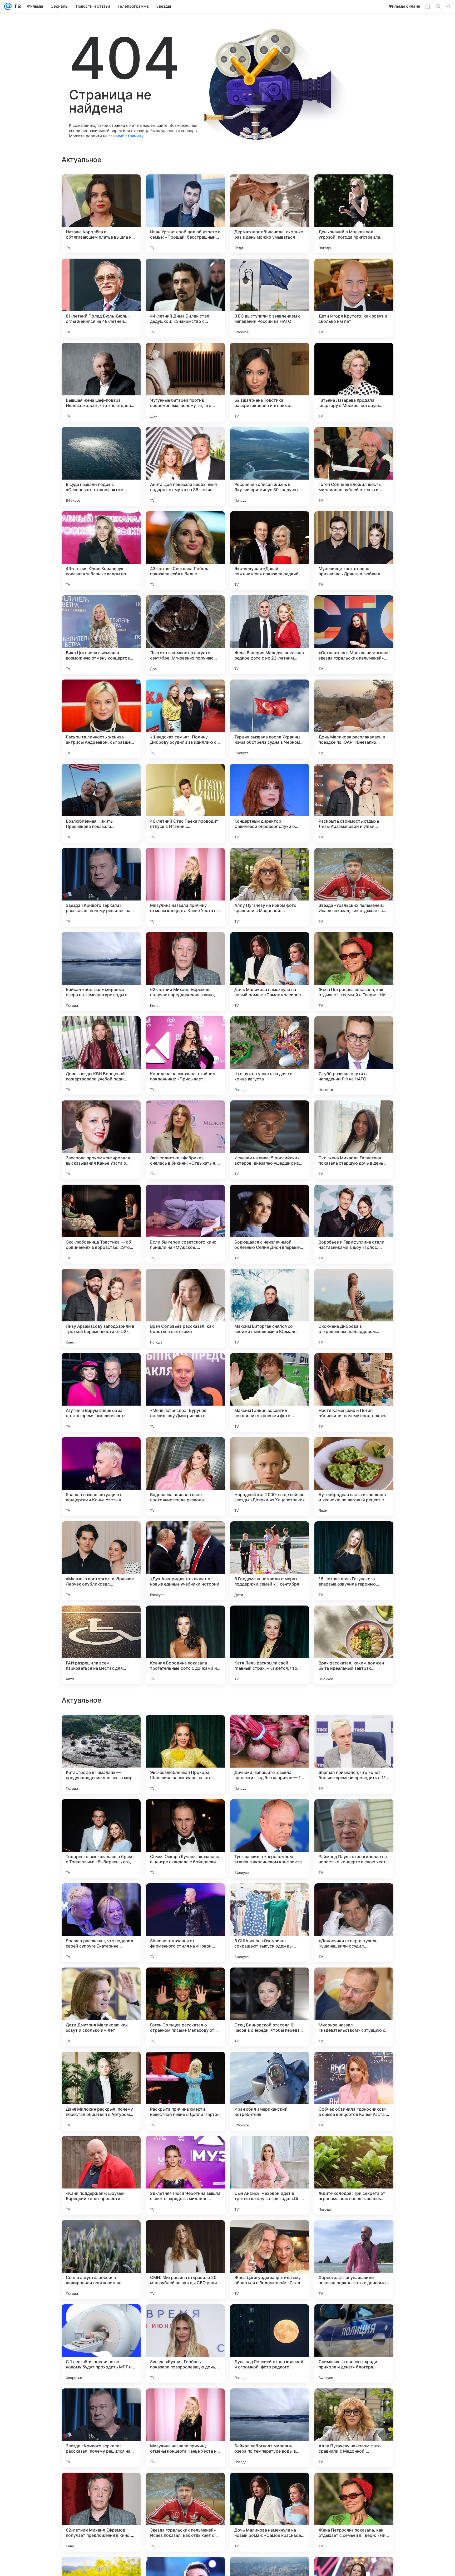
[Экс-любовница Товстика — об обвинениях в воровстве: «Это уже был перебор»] (101, 1224)
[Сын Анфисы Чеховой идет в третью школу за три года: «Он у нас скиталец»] (270, 2512)
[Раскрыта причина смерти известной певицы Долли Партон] (185, 2428)
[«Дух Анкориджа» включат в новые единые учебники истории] (185, 1561)
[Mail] (8, 6)
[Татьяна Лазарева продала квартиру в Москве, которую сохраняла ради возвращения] (354, 382)
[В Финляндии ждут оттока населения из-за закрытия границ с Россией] (270, 1898)
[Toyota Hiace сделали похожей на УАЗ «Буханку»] (185, 1982)
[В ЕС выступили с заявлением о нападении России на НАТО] (270, 298)
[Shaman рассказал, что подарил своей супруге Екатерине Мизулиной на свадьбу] (101, 2260)
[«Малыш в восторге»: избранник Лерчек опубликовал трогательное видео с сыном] (101, 1561)
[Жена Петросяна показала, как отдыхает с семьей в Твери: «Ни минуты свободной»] (354, 972)
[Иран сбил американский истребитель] (270, 2428)
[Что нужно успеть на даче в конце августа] (270, 1056)
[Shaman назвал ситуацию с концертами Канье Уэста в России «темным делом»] (101, 1477)
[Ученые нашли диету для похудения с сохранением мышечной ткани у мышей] (354, 1982)
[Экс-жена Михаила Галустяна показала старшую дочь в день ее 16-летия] (354, 1140)
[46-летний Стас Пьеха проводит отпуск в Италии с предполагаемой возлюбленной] (185, 803)
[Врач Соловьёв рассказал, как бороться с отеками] (185, 1308)
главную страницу (126, 136)
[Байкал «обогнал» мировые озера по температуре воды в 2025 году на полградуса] (101, 972)
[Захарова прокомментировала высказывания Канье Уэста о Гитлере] (101, 1140)
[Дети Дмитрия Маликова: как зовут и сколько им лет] (101, 2344)
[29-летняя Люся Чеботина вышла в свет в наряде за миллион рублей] (185, 2512)
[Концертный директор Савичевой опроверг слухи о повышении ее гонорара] (270, 803)
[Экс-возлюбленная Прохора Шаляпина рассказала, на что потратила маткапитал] (185, 2091)
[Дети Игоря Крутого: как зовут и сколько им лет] (354, 298)
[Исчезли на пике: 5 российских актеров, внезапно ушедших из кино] (270, 1140)
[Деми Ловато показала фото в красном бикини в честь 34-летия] (185, 1813)
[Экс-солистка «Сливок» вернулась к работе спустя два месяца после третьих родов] (354, 1729)
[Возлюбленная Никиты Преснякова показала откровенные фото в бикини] (101, 803)
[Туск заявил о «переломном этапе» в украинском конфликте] (270, 2175)
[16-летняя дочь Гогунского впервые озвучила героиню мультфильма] (354, 1561)
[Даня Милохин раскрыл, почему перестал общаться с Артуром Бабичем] (101, 2428)
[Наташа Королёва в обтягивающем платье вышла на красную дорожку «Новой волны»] (101, 214)
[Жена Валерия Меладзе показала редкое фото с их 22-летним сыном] (270, 635)
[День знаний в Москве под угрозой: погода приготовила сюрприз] (354, 214)
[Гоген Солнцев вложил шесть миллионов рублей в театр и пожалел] (354, 466)
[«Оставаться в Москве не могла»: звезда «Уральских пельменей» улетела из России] (354, 635)
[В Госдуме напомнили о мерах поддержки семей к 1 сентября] (270, 1561)
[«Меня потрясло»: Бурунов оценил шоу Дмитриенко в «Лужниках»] (185, 1392)
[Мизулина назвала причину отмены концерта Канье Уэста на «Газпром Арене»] (185, 887)
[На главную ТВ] (16, 6)
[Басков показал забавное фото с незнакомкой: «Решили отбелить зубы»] (101, 1729)
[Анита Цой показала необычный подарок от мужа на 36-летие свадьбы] (185, 466)
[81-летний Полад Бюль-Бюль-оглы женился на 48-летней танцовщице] (101, 298)
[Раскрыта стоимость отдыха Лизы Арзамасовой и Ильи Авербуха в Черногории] (354, 803)
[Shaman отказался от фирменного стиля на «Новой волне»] (185, 2260)
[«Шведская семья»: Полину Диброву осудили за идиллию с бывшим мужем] (185, 719)
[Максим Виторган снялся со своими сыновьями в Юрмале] (270, 1308)
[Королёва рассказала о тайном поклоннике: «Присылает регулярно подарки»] (185, 1056)
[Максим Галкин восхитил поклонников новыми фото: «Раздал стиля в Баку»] (270, 1392)
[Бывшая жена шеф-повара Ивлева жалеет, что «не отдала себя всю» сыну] (101, 382)
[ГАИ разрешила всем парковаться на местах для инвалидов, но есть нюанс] (101, 1645)
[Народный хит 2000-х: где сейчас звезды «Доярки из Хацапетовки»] (270, 1477)
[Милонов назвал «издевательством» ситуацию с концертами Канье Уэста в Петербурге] (354, 2344)
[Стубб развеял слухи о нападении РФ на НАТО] (354, 1056)
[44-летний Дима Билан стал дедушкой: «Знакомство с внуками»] (185, 298)
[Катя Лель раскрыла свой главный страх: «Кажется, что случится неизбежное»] (270, 1645)
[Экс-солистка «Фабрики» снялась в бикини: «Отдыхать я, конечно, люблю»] (185, 1140)
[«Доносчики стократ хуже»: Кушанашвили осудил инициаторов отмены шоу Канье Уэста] (354, 2260)
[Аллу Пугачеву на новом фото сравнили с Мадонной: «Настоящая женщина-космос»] (270, 887)
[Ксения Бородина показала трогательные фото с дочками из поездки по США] (185, 1645)
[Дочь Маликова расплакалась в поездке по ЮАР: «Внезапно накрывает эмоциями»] (354, 719)
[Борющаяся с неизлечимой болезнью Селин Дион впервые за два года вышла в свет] (270, 1224)
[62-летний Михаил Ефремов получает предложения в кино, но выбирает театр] (185, 972)
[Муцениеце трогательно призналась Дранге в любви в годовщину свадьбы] (354, 551)
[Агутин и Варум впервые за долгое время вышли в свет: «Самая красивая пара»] (101, 1392)
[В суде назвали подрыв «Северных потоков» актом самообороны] (101, 466)
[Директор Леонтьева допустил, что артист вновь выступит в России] (101, 1982)
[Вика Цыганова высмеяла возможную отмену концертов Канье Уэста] (101, 635)
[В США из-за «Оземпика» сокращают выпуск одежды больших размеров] (270, 2260)
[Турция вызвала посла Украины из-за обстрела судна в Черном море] (270, 719)
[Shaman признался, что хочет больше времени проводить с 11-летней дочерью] (354, 2091)
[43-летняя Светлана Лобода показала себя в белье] (185, 551)
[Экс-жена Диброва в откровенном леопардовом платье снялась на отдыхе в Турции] (354, 1308)
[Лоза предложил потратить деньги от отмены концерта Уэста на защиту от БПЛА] (270, 1729)
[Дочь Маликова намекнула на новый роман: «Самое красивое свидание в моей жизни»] (270, 972)
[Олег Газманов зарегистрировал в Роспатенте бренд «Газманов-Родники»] (185, 1729)
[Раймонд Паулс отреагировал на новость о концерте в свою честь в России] (354, 2175)
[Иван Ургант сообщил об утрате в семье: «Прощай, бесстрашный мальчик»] (185, 214)
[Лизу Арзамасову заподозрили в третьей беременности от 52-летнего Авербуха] (101, 1308)
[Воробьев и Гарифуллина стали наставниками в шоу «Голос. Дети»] (354, 1224)
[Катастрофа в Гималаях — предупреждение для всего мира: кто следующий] (101, 2091)
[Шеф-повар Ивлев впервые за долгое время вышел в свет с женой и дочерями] (270, 1982)
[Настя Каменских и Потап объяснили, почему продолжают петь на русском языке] (354, 1392)
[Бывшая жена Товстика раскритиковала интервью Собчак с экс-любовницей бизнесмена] (270, 382)
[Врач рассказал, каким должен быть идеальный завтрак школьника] (354, 1645)
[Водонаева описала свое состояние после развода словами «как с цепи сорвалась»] (185, 1477)
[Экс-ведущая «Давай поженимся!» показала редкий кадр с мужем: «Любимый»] (270, 551)
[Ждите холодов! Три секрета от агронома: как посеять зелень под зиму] (354, 2512)
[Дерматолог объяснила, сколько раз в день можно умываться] (270, 214)
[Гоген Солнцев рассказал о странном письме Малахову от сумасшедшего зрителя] (185, 2344)
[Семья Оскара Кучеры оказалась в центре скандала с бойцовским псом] (185, 2175)
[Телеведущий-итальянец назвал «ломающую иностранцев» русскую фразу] (270, 1813)
